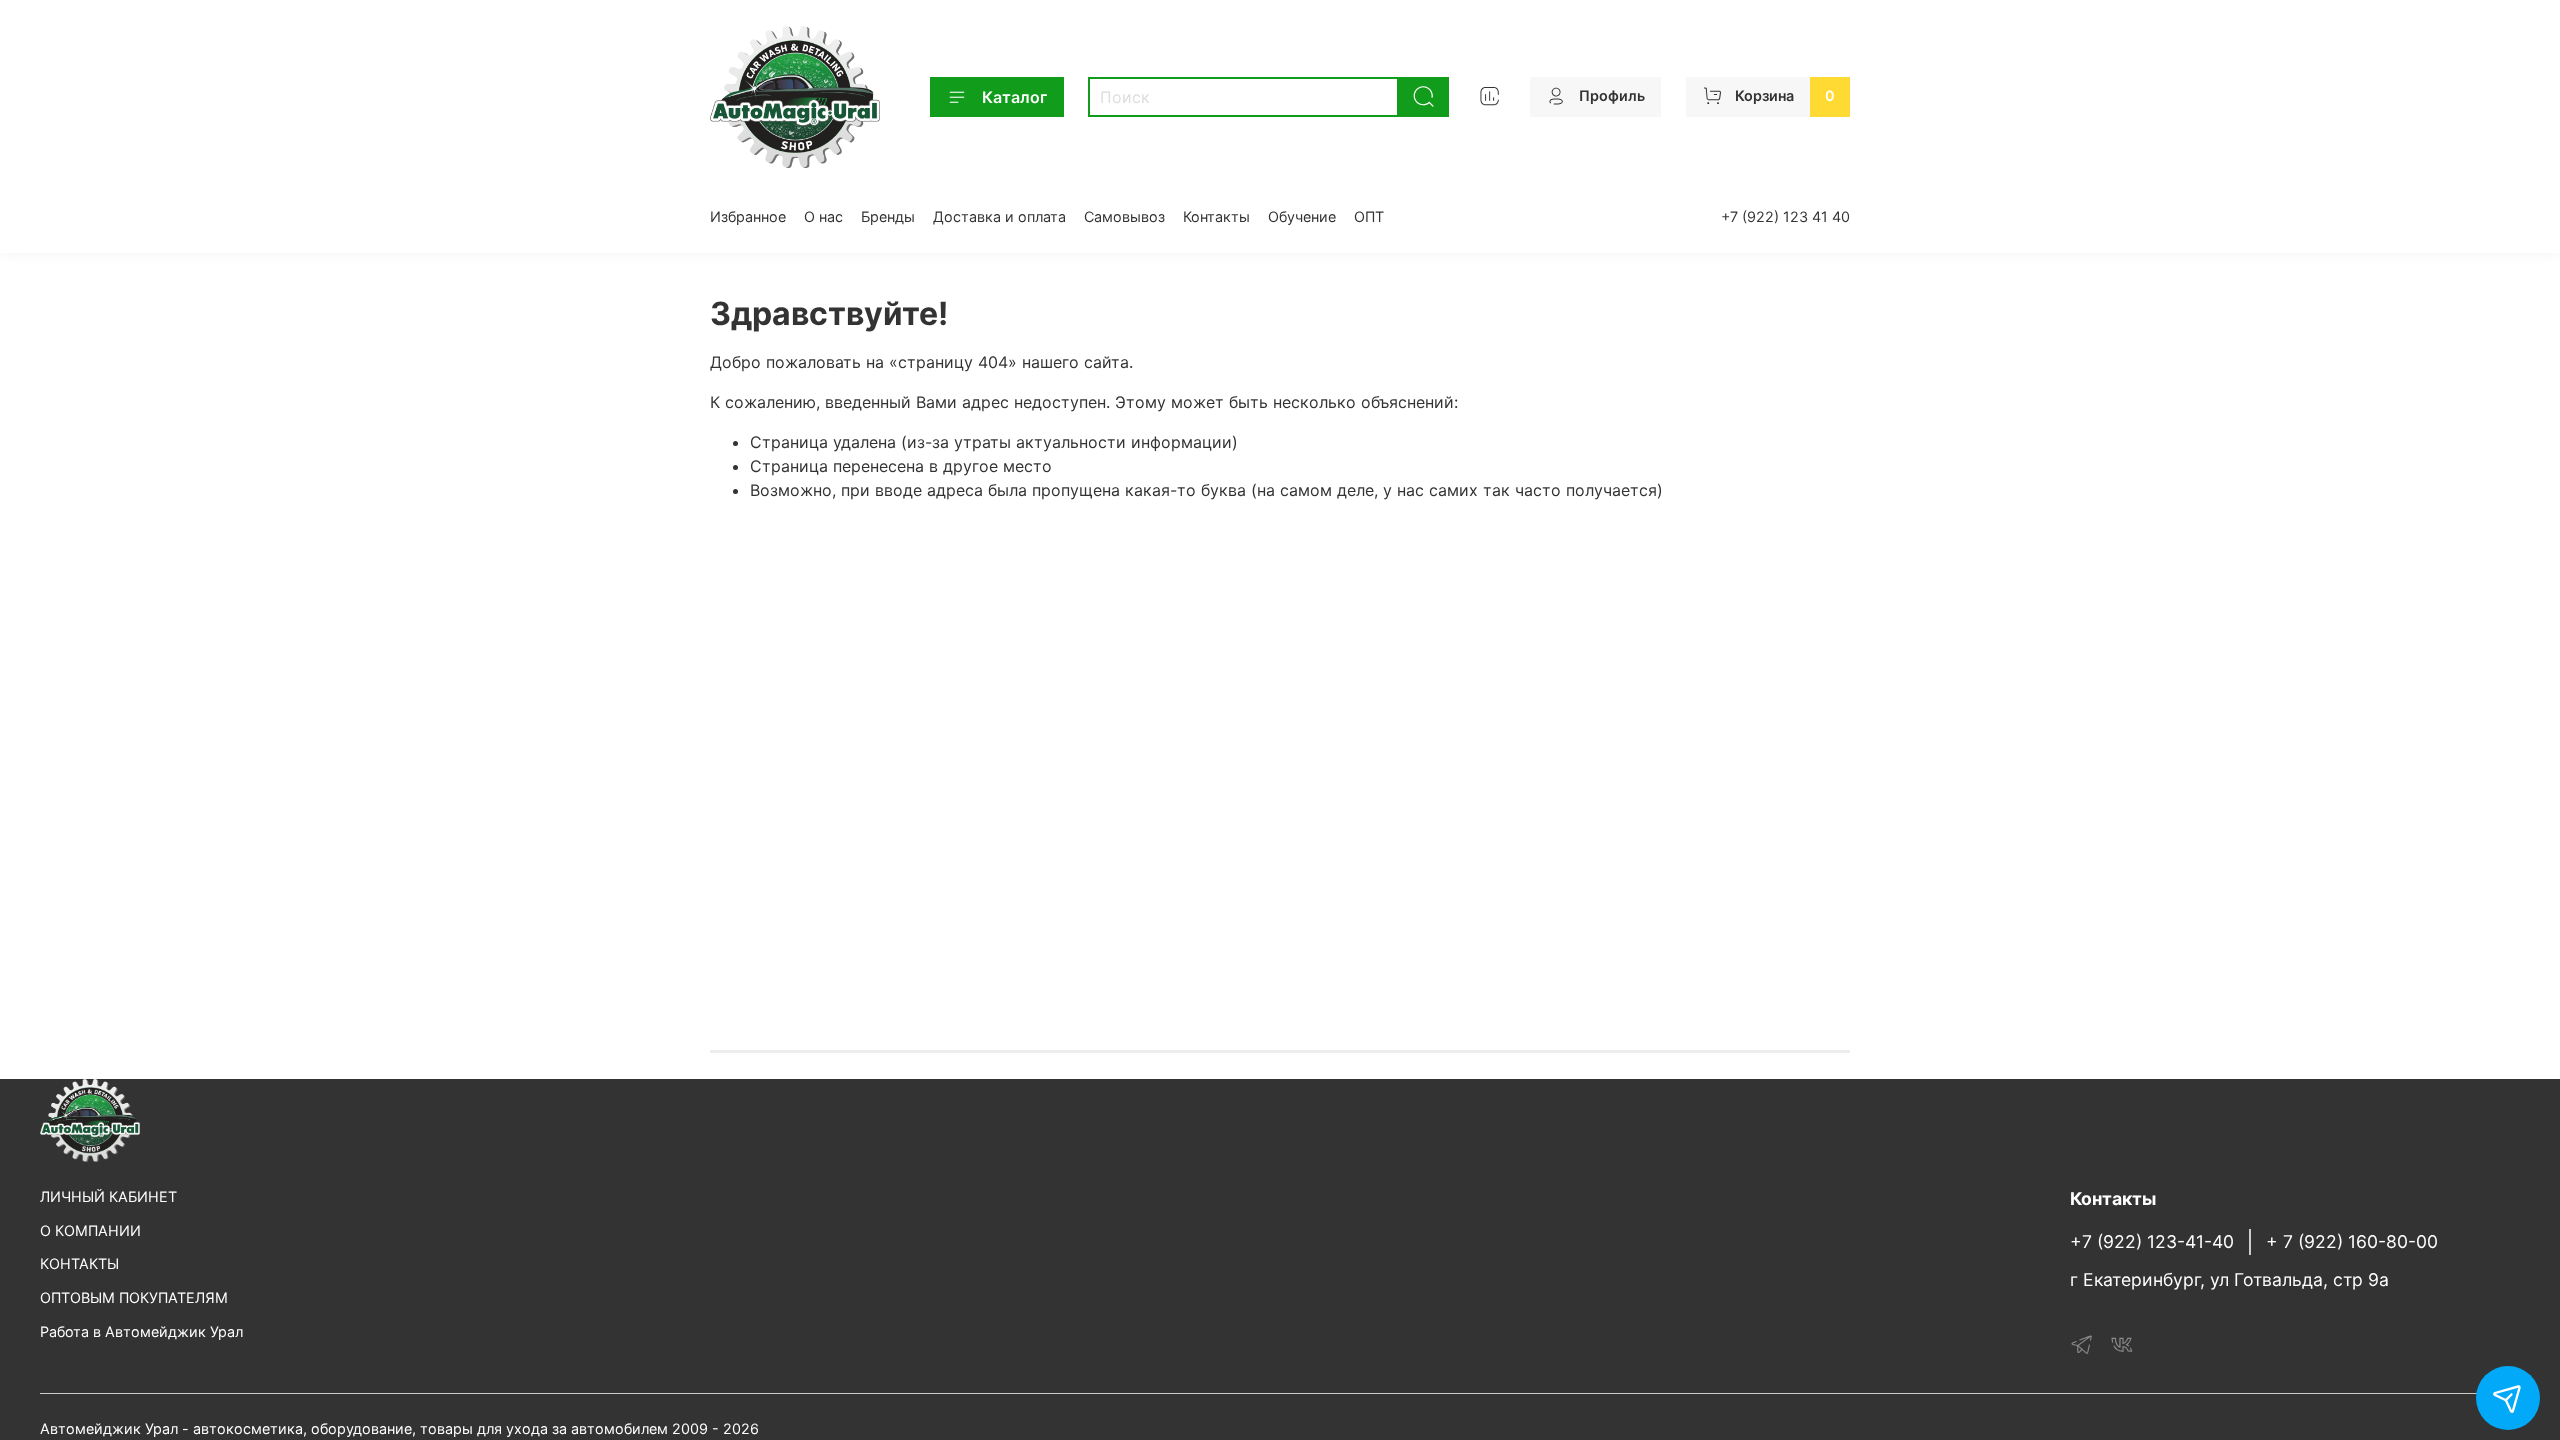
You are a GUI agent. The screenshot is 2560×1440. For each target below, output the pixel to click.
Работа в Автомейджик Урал (141, 1331)
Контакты (1216, 216)
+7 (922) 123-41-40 (2152, 1241)
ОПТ (1369, 216)
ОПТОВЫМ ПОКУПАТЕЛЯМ (134, 1297)
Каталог (1014, 97)
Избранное (748, 216)
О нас (823, 216)
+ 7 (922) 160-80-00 (2352, 1241)
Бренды (888, 216)
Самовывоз (1124, 216)
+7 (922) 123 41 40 (1785, 216)
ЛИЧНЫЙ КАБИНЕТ (108, 1196)
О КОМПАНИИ (90, 1230)
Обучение (1302, 216)
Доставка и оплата (999, 216)
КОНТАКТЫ (79, 1263)
